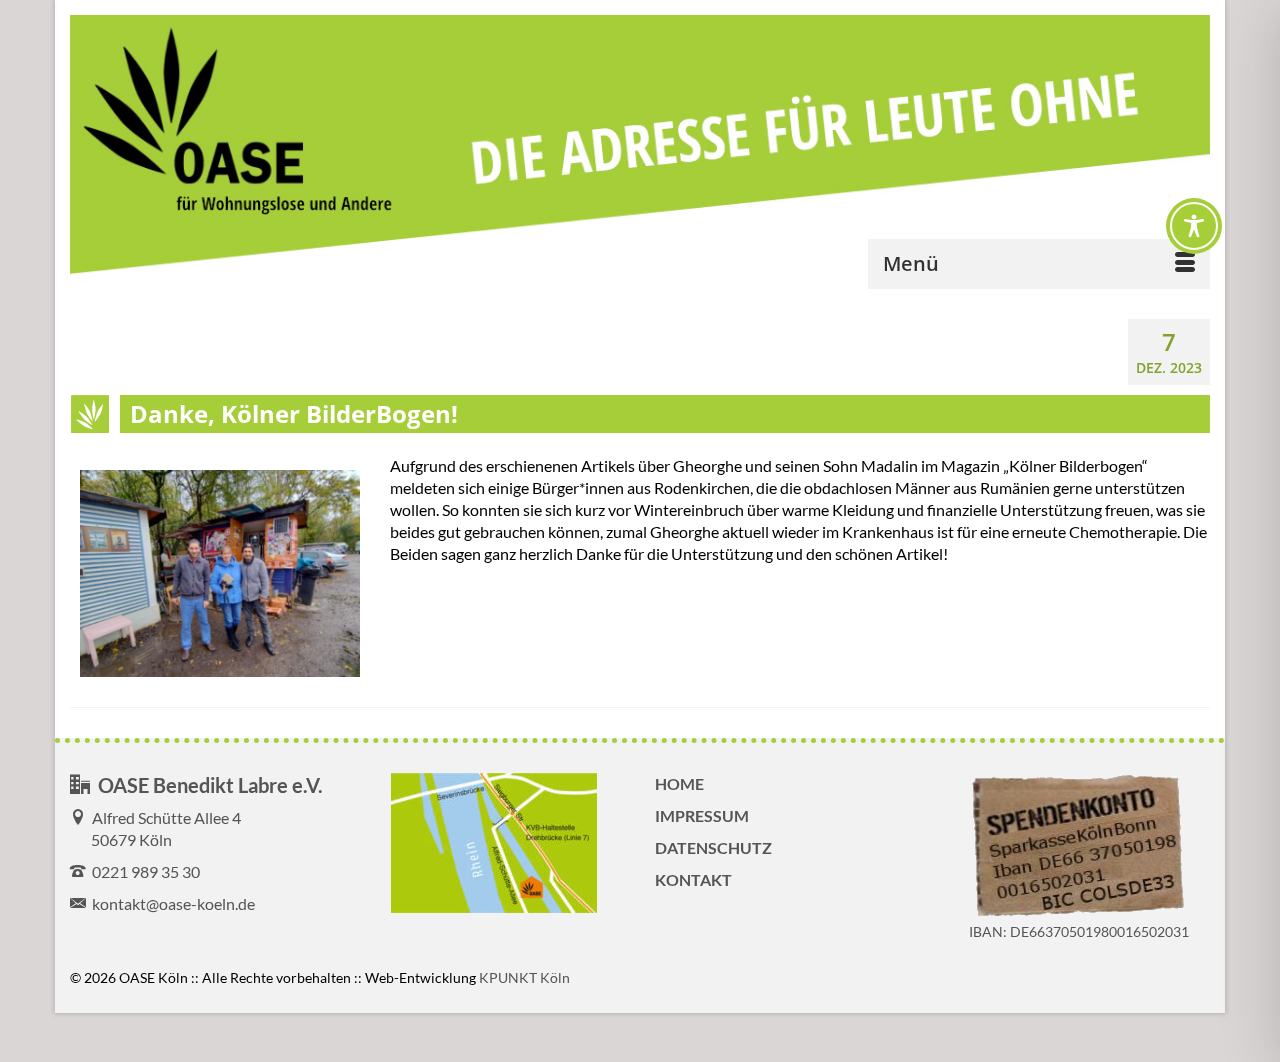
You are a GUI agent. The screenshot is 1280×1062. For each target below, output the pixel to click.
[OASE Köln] (640, 146)
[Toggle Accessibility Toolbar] (1194, 226)
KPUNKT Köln (524, 977)
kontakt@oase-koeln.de (170, 903)
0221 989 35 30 (143, 871)
